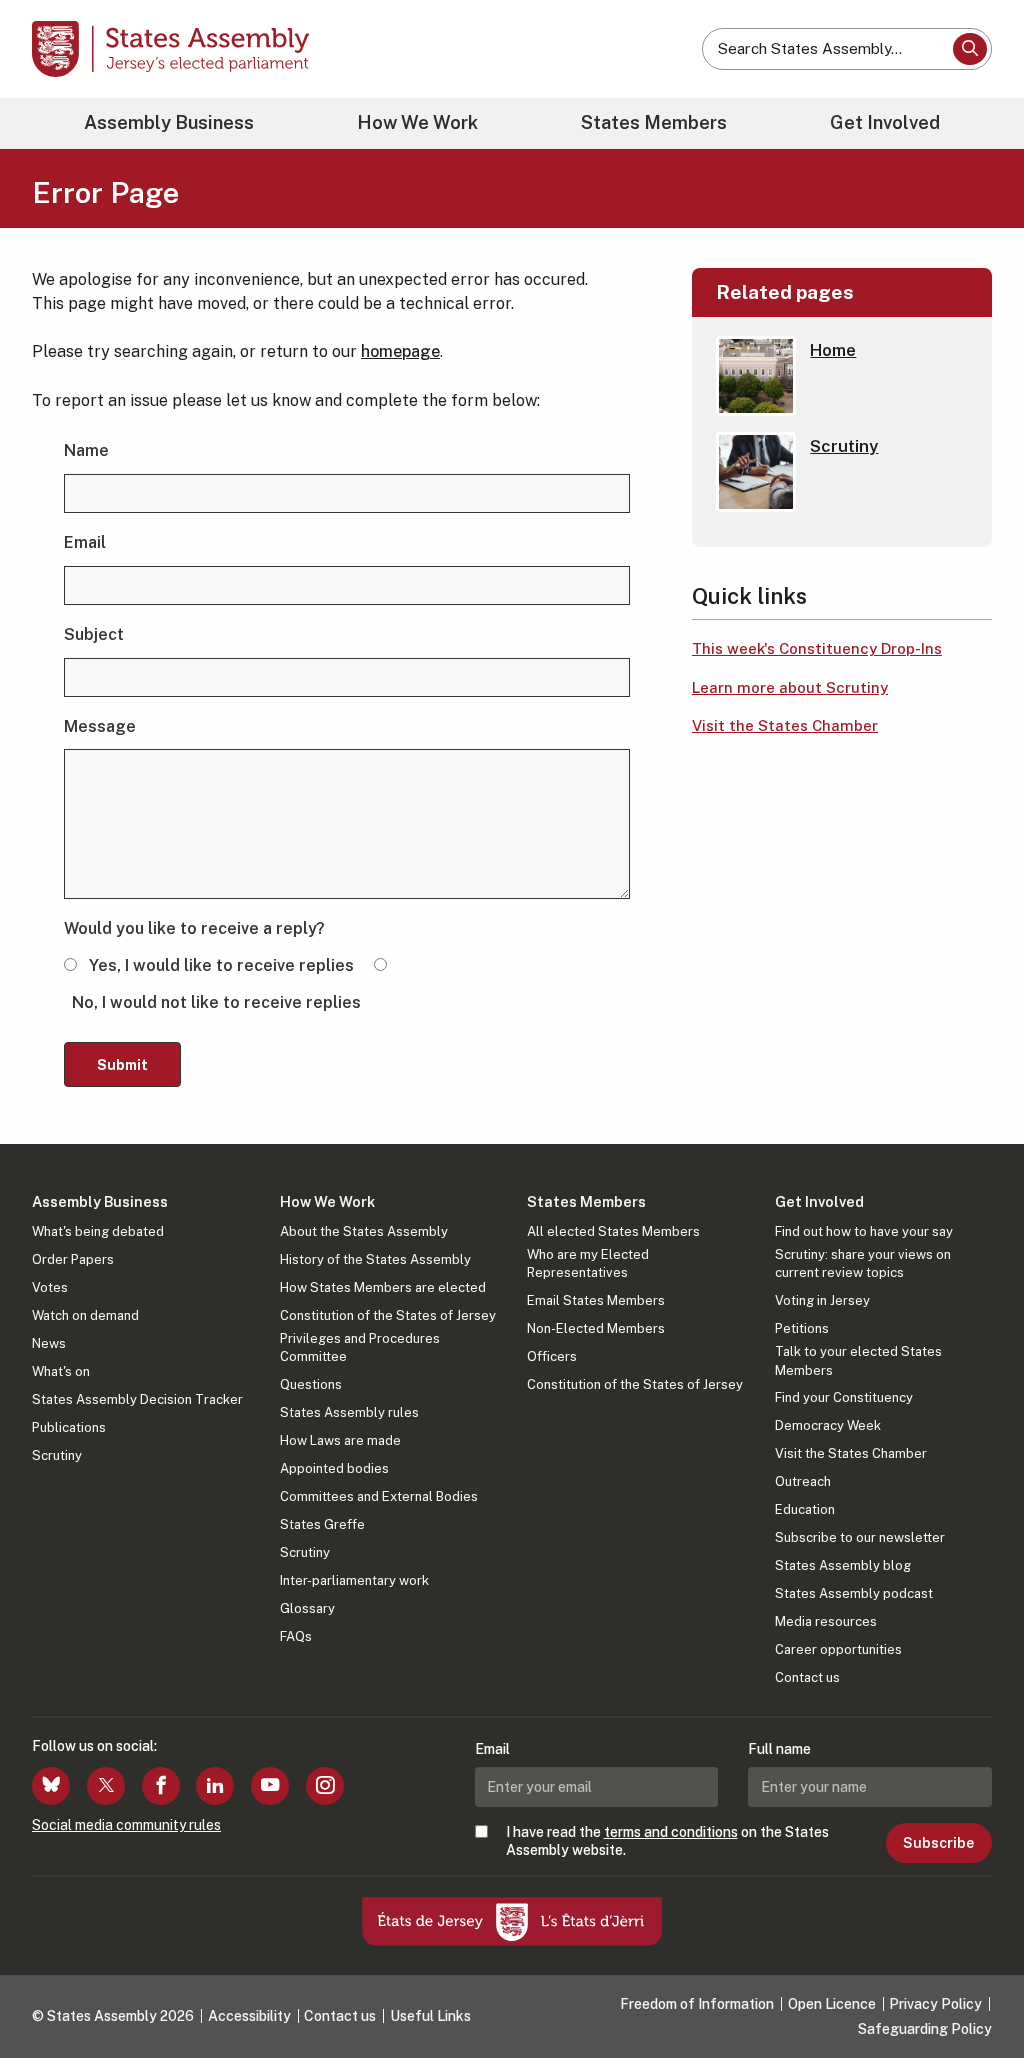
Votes (50, 1287)
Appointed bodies (334, 1468)
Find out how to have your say (864, 1231)
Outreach (803, 1481)
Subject (94, 634)
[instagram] (325, 1786)
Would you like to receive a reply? (194, 928)
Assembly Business (169, 122)
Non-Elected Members (596, 1328)
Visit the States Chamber (785, 725)
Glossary (307, 1608)
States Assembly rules (349, 1412)
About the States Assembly (364, 1231)
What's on (61, 1371)
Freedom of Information (697, 2004)
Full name (779, 1749)
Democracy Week (828, 1425)
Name (86, 450)
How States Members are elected (383, 1287)
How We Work (417, 122)
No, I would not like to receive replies (216, 1002)
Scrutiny (57, 1455)
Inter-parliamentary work (354, 1580)
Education (805, 1509)
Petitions (802, 1328)
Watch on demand (85, 1315)
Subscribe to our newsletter (860, 1537)
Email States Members (596, 1300)
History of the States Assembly (375, 1259)
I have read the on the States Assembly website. (667, 1841)
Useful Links (430, 2016)
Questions (311, 1384)
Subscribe (938, 1843)
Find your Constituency (844, 1397)
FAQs (296, 1636)
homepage (400, 351)
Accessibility (249, 2016)
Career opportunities (838, 1649)
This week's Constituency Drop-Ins (817, 648)
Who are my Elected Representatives (588, 1263)
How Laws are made (340, 1440)
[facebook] (161, 1786)
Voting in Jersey (822, 1300)
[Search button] (970, 49)
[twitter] (106, 1786)
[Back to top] (975, 1990)
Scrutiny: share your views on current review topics (863, 1263)
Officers (552, 1356)
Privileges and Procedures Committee (360, 1347)
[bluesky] (51, 1786)
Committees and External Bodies (379, 1496)
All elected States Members (613, 1231)
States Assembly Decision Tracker (137, 1399)
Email (85, 542)
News (49, 1343)
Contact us (807, 1677)
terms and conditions (671, 1832)
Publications (69, 1427)
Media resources (826, 1621)
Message (100, 726)
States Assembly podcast (854, 1593)
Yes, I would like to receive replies (221, 965)
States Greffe (322, 1524)
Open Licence (832, 2004)
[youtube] (270, 1786)
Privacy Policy (935, 2004)
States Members (654, 122)
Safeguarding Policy (925, 2029)
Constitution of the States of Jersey (388, 1315)
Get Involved (885, 122)
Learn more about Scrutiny (790, 687)
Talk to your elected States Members (858, 1360)
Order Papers (73, 1259)
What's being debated (98, 1231)
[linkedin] (215, 1786)
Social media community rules (126, 1825)
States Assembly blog (843, 1565)
